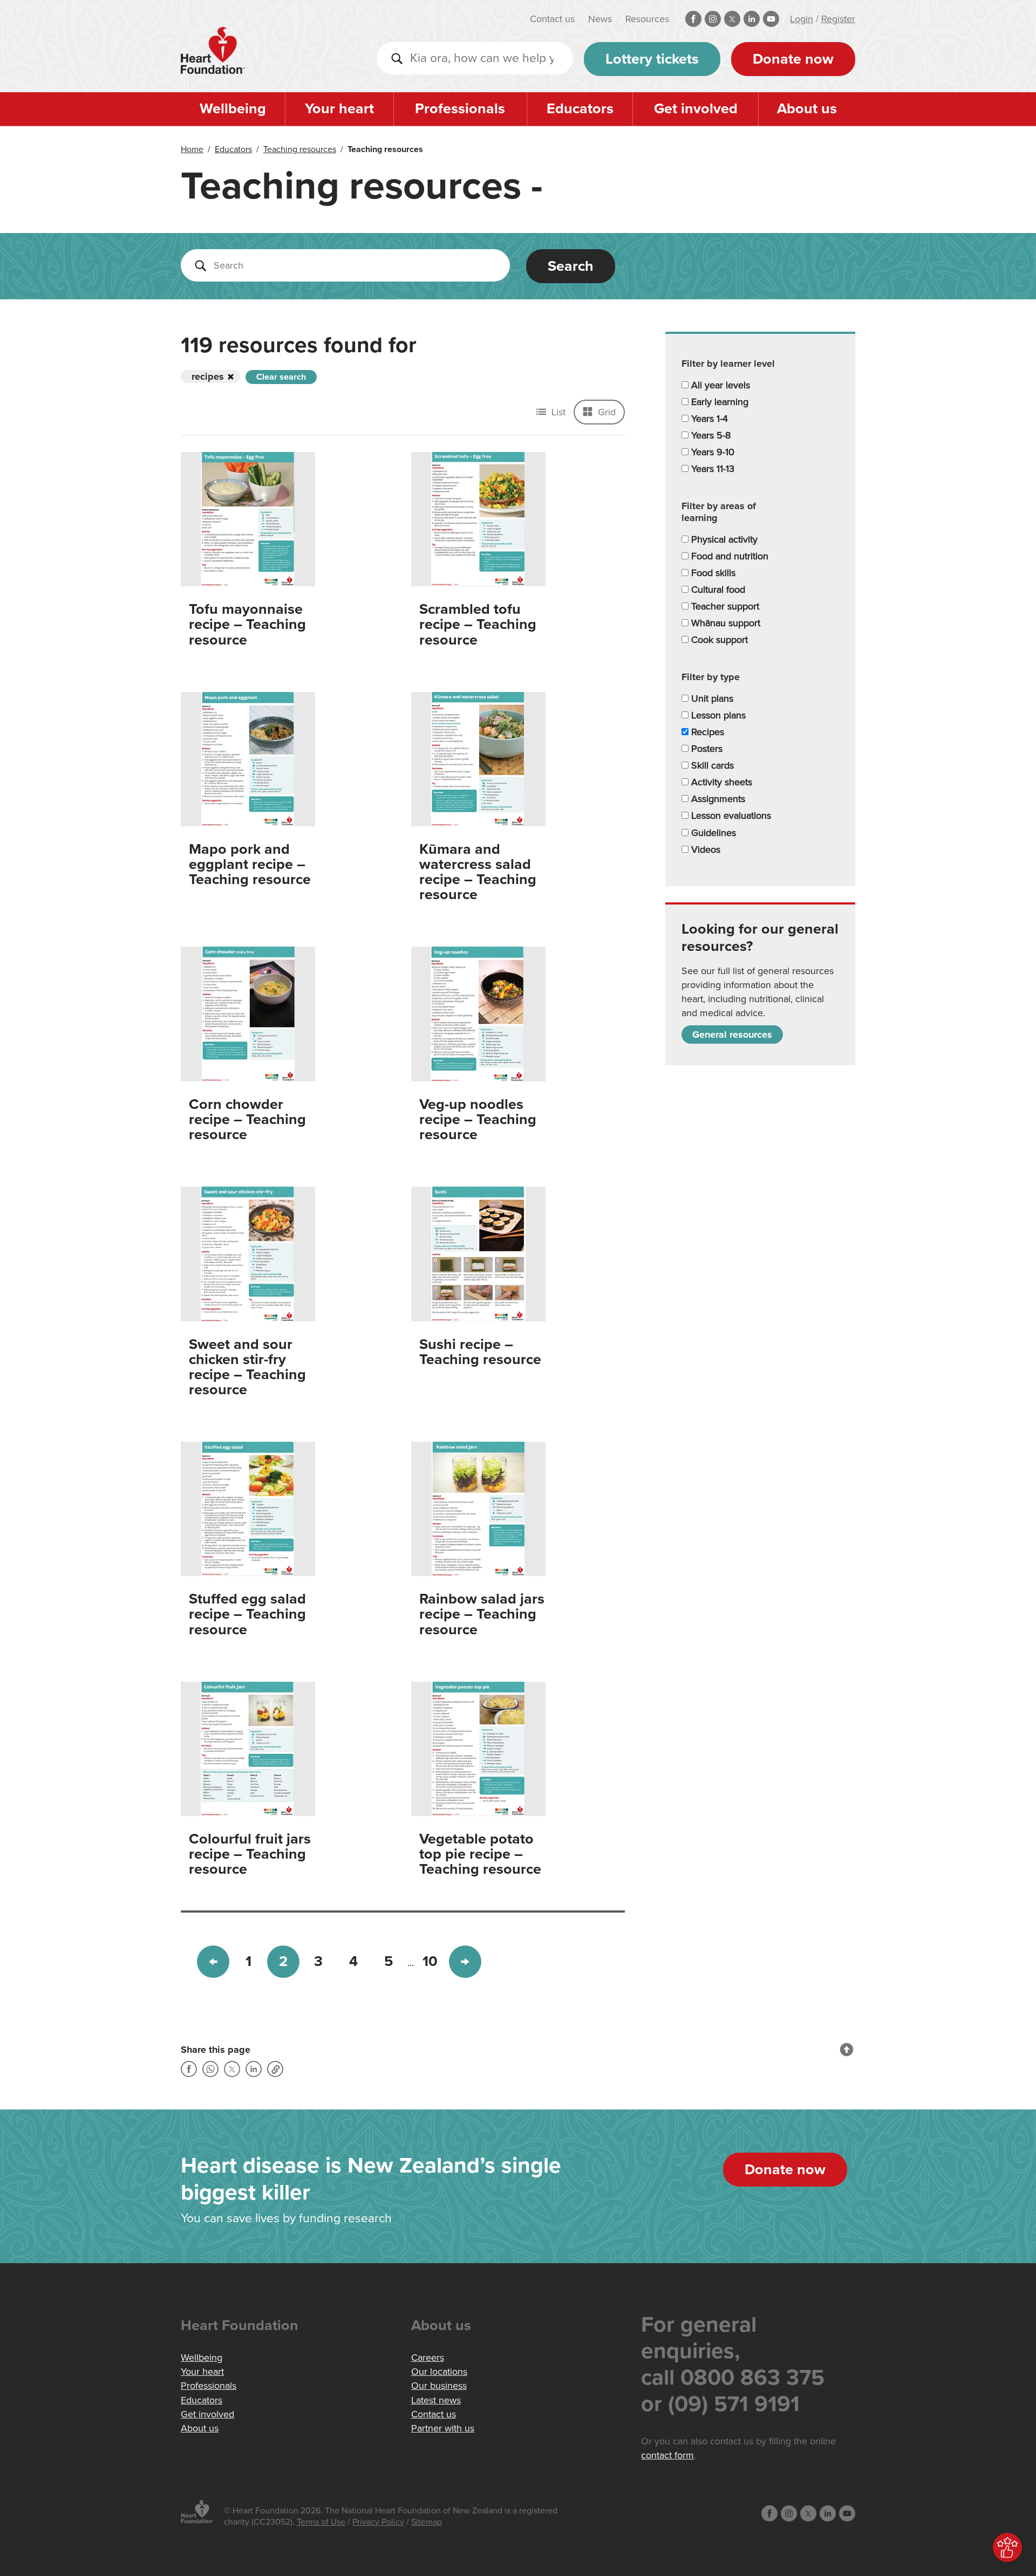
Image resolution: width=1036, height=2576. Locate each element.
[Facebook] (189, 2069)
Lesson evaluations (730, 816)
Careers (428, 2358)
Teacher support (724, 606)
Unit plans (711, 698)
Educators (580, 109)
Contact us (552, 19)
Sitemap (427, 2522)
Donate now (793, 59)
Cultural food (717, 590)
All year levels (719, 385)
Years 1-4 (708, 419)
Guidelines (712, 833)
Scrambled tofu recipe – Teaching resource (478, 624)
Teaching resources (300, 149)
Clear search (281, 377)
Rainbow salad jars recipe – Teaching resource (482, 1614)
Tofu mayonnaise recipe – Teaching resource (247, 624)
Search (571, 266)
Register (838, 19)
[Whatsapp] (210, 2069)
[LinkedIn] (254, 2069)
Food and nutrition (728, 556)
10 (430, 1961)
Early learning (718, 402)
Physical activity (723, 539)
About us (807, 109)
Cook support (718, 640)
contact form (667, 2455)
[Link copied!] (275, 2069)
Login (802, 19)
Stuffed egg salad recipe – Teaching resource (247, 1614)
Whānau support (724, 623)
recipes (208, 376)
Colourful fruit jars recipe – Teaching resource (250, 1854)
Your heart (339, 109)
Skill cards (711, 765)
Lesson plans (717, 715)
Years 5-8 (710, 435)
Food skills (712, 573)
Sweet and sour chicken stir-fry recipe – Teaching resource (247, 1367)
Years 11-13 (711, 469)
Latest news (436, 2400)
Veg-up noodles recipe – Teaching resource (478, 1119)
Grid (605, 412)
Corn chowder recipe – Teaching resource (247, 1119)
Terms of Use (321, 2522)
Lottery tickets (652, 59)
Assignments (717, 799)
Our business (439, 2386)
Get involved (696, 109)
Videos (704, 849)
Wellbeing (233, 109)
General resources (732, 1034)
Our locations (439, 2372)
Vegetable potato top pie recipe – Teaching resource (480, 1854)
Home (192, 149)
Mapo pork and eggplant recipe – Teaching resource (250, 864)
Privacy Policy (378, 2522)
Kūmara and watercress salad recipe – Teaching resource (478, 872)
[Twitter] (232, 2069)
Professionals (460, 109)
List (557, 412)
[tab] (760, 364)
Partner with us (443, 2428)
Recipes (706, 732)
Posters (706, 749)
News (600, 19)
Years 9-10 (711, 452)
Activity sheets (720, 782)
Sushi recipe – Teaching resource (480, 1352)
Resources (647, 19)
